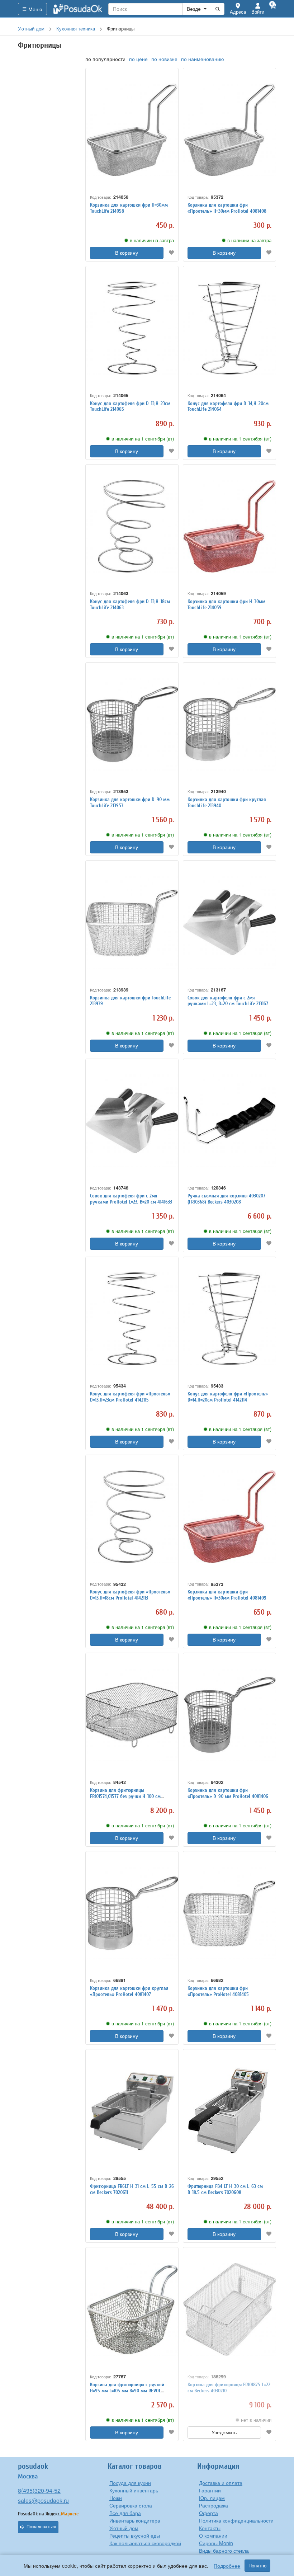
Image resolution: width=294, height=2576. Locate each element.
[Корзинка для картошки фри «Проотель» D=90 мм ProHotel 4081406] (229, 1715)
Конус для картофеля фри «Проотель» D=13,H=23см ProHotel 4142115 (130, 1397)
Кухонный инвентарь (134, 2490)
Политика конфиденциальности (236, 2520)
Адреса (238, 12)
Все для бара (125, 2513)
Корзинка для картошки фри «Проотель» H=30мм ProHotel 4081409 (227, 1595)
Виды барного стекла (224, 2551)
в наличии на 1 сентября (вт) (143, 439)
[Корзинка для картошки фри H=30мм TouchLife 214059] (229, 526)
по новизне (164, 59)
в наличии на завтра (152, 240)
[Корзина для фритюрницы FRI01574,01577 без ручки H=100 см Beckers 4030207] (132, 1715)
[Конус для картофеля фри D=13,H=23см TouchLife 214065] (132, 328)
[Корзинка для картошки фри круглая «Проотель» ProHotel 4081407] (132, 1913)
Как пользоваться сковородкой (145, 2543)
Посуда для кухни (130, 2483)
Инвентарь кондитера (135, 2520)
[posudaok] (78, 9)
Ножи (116, 2498)
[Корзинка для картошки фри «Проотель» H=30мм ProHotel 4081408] (229, 130)
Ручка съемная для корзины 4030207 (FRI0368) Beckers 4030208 (226, 1199)
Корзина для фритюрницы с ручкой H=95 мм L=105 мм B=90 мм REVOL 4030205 (127, 2391)
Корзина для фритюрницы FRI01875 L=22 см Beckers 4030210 (229, 2388)
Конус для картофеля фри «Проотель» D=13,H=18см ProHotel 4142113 (130, 1595)
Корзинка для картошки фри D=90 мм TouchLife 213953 (130, 802)
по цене (138, 59)
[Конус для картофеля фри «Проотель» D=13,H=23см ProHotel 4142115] (132, 1319)
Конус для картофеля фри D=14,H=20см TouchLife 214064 (228, 406)
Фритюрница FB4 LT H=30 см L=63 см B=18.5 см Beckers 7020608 (225, 2189)
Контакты (210, 2528)
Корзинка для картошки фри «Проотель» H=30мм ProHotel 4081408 (227, 208)
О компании (213, 2535)
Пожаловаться (41, 2527)
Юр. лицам (212, 2498)
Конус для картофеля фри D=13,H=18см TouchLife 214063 (130, 604)
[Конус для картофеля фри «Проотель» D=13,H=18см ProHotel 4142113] (132, 1517)
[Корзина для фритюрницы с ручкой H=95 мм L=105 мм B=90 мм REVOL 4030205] (132, 2309)
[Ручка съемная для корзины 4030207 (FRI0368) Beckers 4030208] (229, 1121)
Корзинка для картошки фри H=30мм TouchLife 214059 (226, 604)
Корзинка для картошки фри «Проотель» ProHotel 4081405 (218, 1991)
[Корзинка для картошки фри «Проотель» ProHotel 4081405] (229, 1913)
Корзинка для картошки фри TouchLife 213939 (130, 1001)
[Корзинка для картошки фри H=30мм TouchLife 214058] (132, 130)
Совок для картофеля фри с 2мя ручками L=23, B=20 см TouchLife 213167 (228, 1001)
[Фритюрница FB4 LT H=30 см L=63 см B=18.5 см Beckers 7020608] (229, 2111)
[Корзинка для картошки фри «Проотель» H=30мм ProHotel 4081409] (229, 1517)
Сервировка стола (131, 2505)
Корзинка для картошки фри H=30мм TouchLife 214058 (129, 208)
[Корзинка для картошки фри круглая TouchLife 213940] (229, 724)
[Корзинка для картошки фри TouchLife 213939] (132, 922)
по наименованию (203, 59)
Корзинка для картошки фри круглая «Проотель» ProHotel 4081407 (129, 1991)
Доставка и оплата (221, 2483)
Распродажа (214, 2505)
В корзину (127, 253)
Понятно (257, 2566)
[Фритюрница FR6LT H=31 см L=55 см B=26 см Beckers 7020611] (132, 2111)
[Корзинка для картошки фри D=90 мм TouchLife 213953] (132, 724)
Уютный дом (124, 2528)
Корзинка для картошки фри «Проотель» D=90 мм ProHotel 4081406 (228, 1793)
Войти (258, 12)
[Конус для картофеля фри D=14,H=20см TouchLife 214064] (229, 328)
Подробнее (227, 2566)
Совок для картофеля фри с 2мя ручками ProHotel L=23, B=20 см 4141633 (131, 1199)
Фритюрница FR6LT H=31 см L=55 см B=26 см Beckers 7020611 (132, 2189)
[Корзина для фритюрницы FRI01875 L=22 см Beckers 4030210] (229, 2309)
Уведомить (224, 2433)
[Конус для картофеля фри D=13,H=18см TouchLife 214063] (132, 526)
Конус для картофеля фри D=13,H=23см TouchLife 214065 (130, 406)
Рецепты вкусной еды (135, 2535)
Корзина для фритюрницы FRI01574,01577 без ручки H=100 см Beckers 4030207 (125, 1796)
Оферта (208, 2513)
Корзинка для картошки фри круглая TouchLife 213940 (227, 802)
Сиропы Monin (216, 2543)
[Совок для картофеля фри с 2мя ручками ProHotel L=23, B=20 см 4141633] (132, 1121)
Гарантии (210, 2490)
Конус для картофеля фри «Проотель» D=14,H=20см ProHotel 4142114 (228, 1397)
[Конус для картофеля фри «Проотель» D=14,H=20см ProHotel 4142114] (229, 1319)
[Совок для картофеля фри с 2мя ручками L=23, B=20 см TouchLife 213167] (229, 922)
